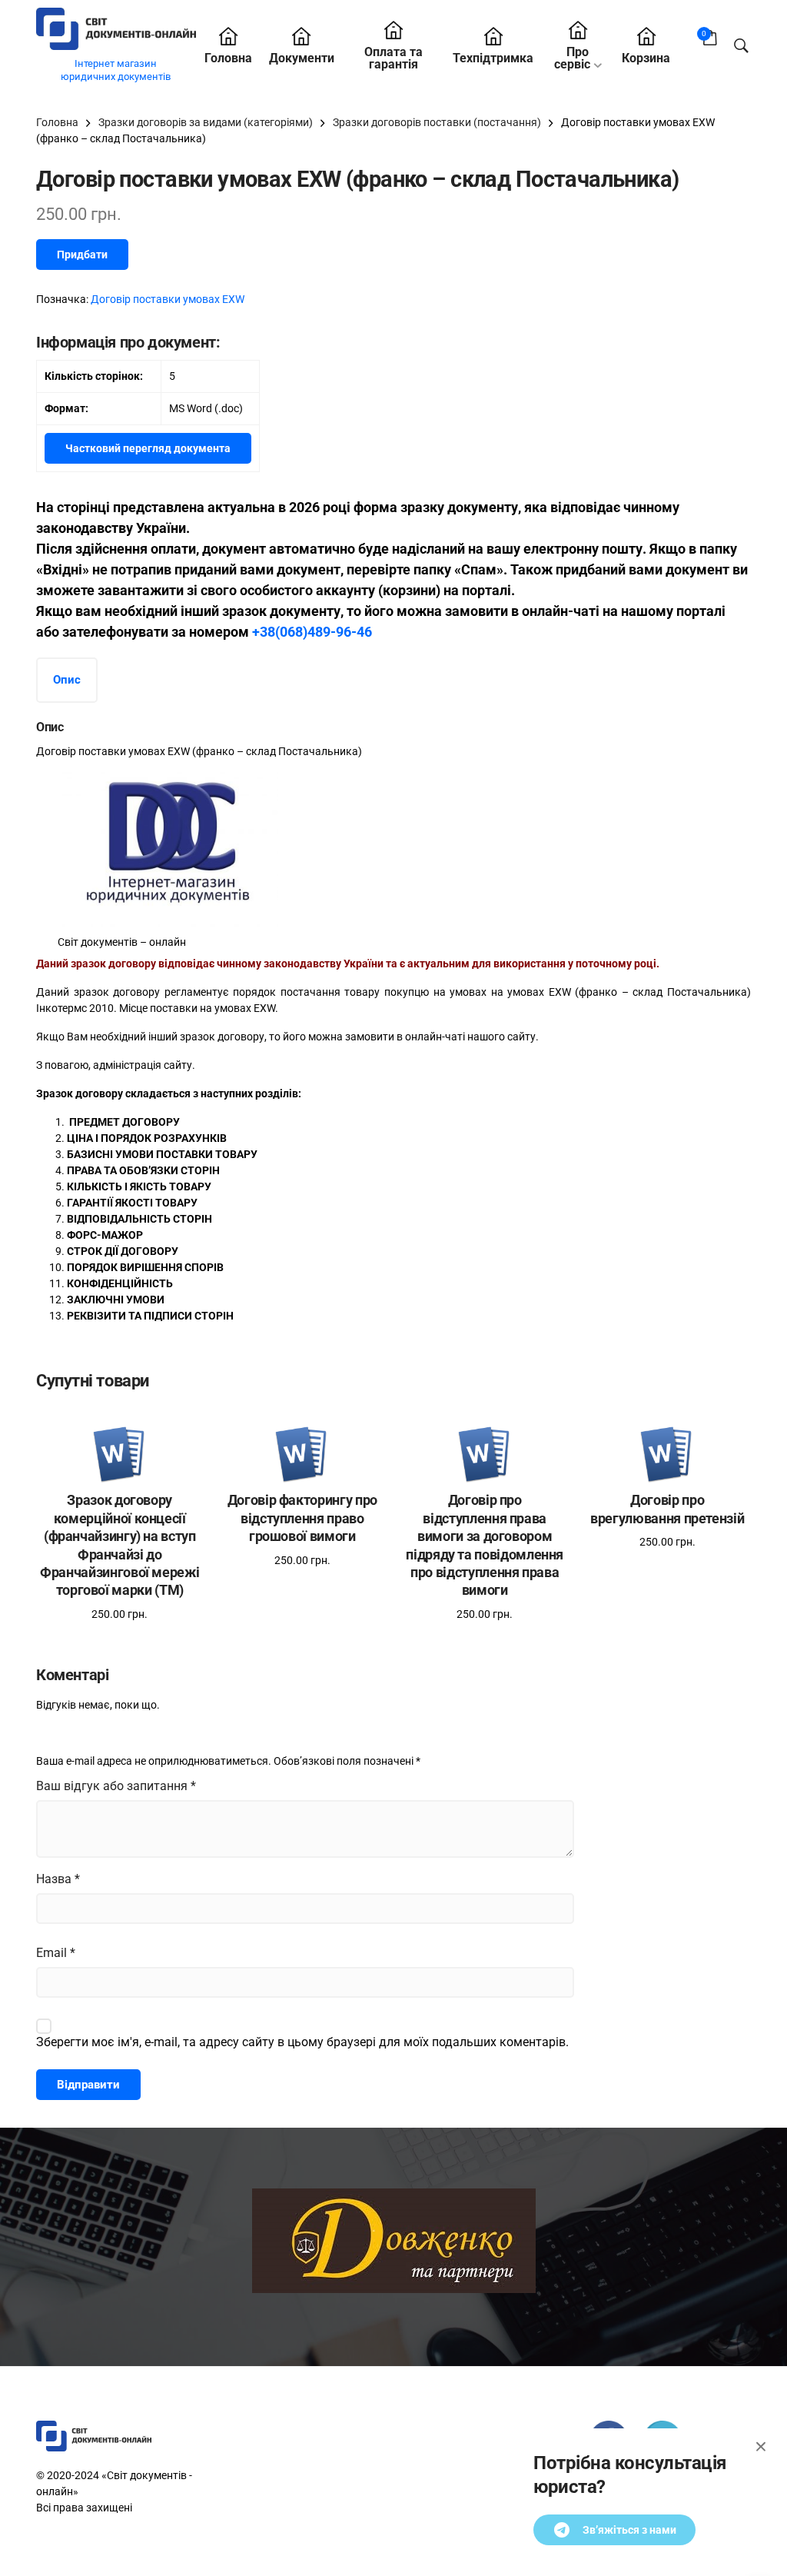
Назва (58, 1879)
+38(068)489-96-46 (312, 632)
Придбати (82, 255)
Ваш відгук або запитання (116, 1786)
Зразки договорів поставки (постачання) (437, 122)
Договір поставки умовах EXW (168, 299)
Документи (302, 58)
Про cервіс (572, 58)
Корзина (646, 58)
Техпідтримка (493, 58)
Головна (228, 58)
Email (56, 1953)
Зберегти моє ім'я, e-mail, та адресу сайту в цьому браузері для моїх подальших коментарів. (302, 2042)
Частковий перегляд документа (148, 448)
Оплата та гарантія (393, 58)
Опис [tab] (67, 680)
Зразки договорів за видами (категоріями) (206, 122)
